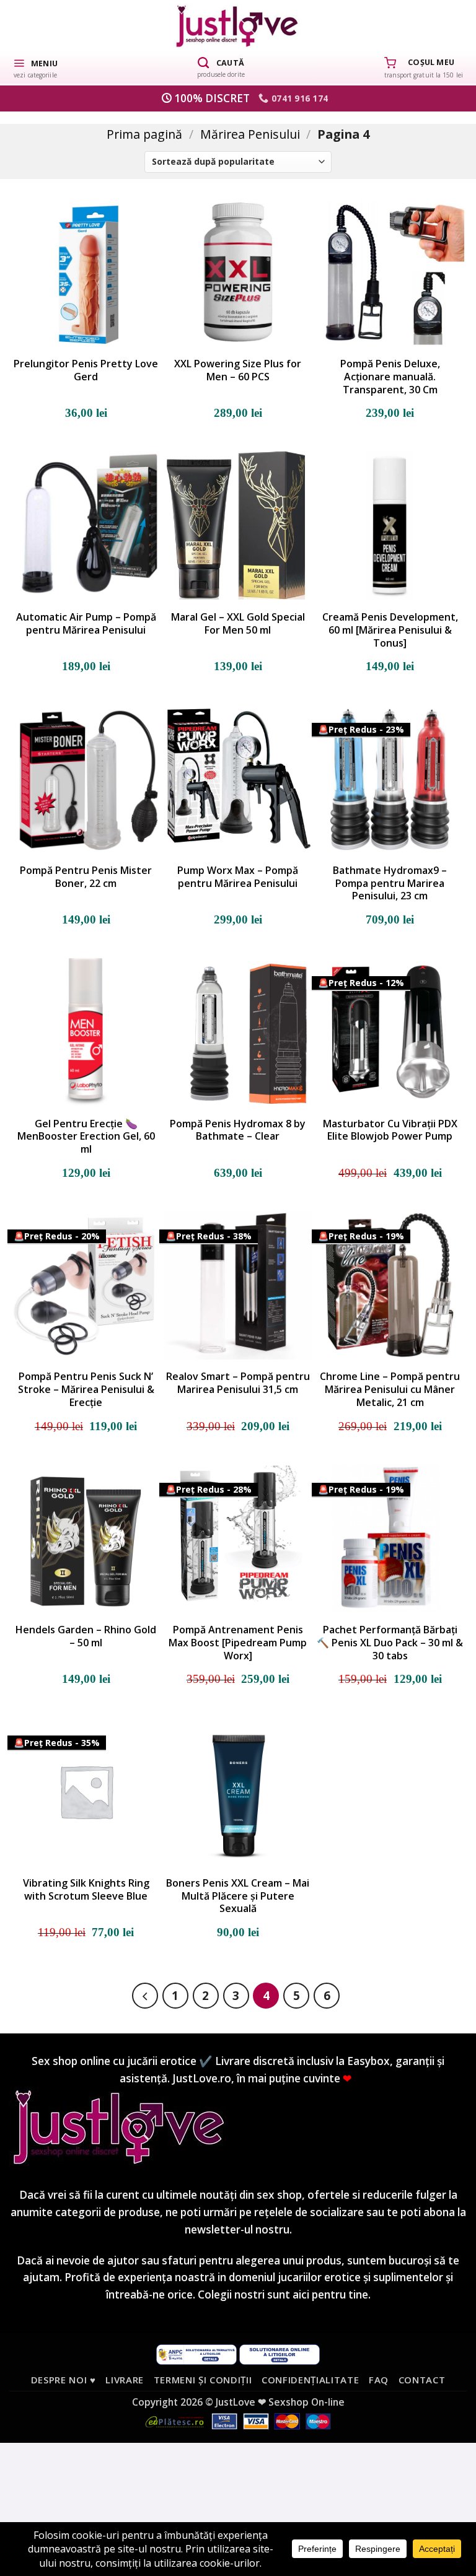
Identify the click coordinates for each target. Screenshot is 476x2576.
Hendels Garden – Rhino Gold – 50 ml (86, 1636)
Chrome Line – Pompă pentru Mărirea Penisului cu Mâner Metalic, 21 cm (390, 1389)
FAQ (379, 2380)
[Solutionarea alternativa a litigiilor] (196, 2353)
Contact (422, 2380)
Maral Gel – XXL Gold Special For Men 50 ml (238, 624)
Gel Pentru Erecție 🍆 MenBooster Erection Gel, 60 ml (86, 1137)
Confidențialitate (310, 2380)
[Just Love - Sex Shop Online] (238, 26)
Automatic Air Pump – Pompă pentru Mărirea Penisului (86, 624)
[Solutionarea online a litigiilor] (280, 2353)
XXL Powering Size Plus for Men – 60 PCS (238, 370)
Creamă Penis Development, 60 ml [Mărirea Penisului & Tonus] (390, 630)
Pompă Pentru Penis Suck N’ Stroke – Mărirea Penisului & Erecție (86, 1389)
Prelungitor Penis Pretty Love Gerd (86, 370)
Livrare (125, 2380)
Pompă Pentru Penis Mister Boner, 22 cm (86, 877)
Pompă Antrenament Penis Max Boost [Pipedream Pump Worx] (238, 1643)
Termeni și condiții (203, 2380)
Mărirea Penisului (250, 134)
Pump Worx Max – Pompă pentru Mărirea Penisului (238, 877)
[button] (35, 68)
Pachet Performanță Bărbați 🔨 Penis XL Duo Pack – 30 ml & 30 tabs (390, 1643)
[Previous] (145, 1996)
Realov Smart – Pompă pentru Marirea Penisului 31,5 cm (238, 1383)
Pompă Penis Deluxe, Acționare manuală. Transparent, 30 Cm (390, 377)
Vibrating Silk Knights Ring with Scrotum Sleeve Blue (86, 1890)
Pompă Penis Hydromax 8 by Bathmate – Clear (238, 1130)
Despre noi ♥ (64, 2380)
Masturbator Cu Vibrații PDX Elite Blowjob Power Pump (390, 1130)
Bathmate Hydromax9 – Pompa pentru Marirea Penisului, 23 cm (390, 883)
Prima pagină (144, 134)
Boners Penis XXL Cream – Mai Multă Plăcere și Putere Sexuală (238, 1896)
